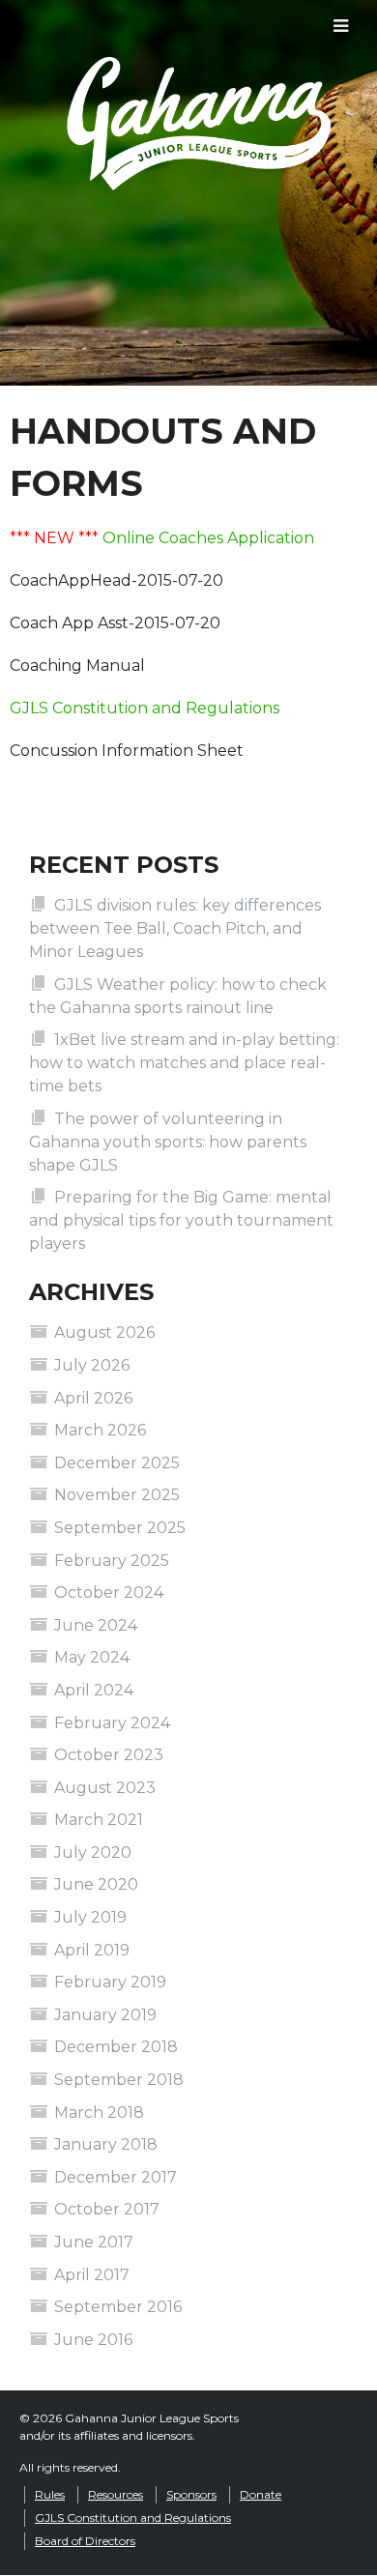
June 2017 (94, 2242)
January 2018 (106, 2144)
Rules (50, 2494)
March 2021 (99, 1820)
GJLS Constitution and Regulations (145, 708)
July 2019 (90, 1917)
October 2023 (109, 1755)
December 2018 (116, 2047)
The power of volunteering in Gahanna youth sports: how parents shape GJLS (168, 1142)
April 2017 (92, 2275)
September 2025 (120, 1528)
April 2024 (94, 1690)
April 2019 (92, 1950)
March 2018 (99, 2113)
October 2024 (109, 1592)
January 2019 (105, 2015)
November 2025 (117, 1495)
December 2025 (117, 1463)
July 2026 (92, 1365)
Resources (116, 2494)
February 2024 (112, 1723)
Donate (261, 2494)
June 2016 (93, 2340)
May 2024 (92, 1657)
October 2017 (107, 2209)
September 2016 (118, 2307)
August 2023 (105, 1788)
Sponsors (191, 2494)
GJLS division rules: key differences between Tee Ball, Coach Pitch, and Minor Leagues (175, 928)
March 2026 (100, 1430)
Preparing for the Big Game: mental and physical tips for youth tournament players (181, 1220)
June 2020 (96, 1884)
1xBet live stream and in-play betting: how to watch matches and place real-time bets (184, 1063)
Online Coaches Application (208, 538)
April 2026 (93, 1398)
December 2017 (116, 2177)
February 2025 (112, 1561)
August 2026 (104, 1332)
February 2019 (110, 1982)
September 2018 (119, 2080)
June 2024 (96, 1625)
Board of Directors (85, 2541)
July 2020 (93, 1852)
